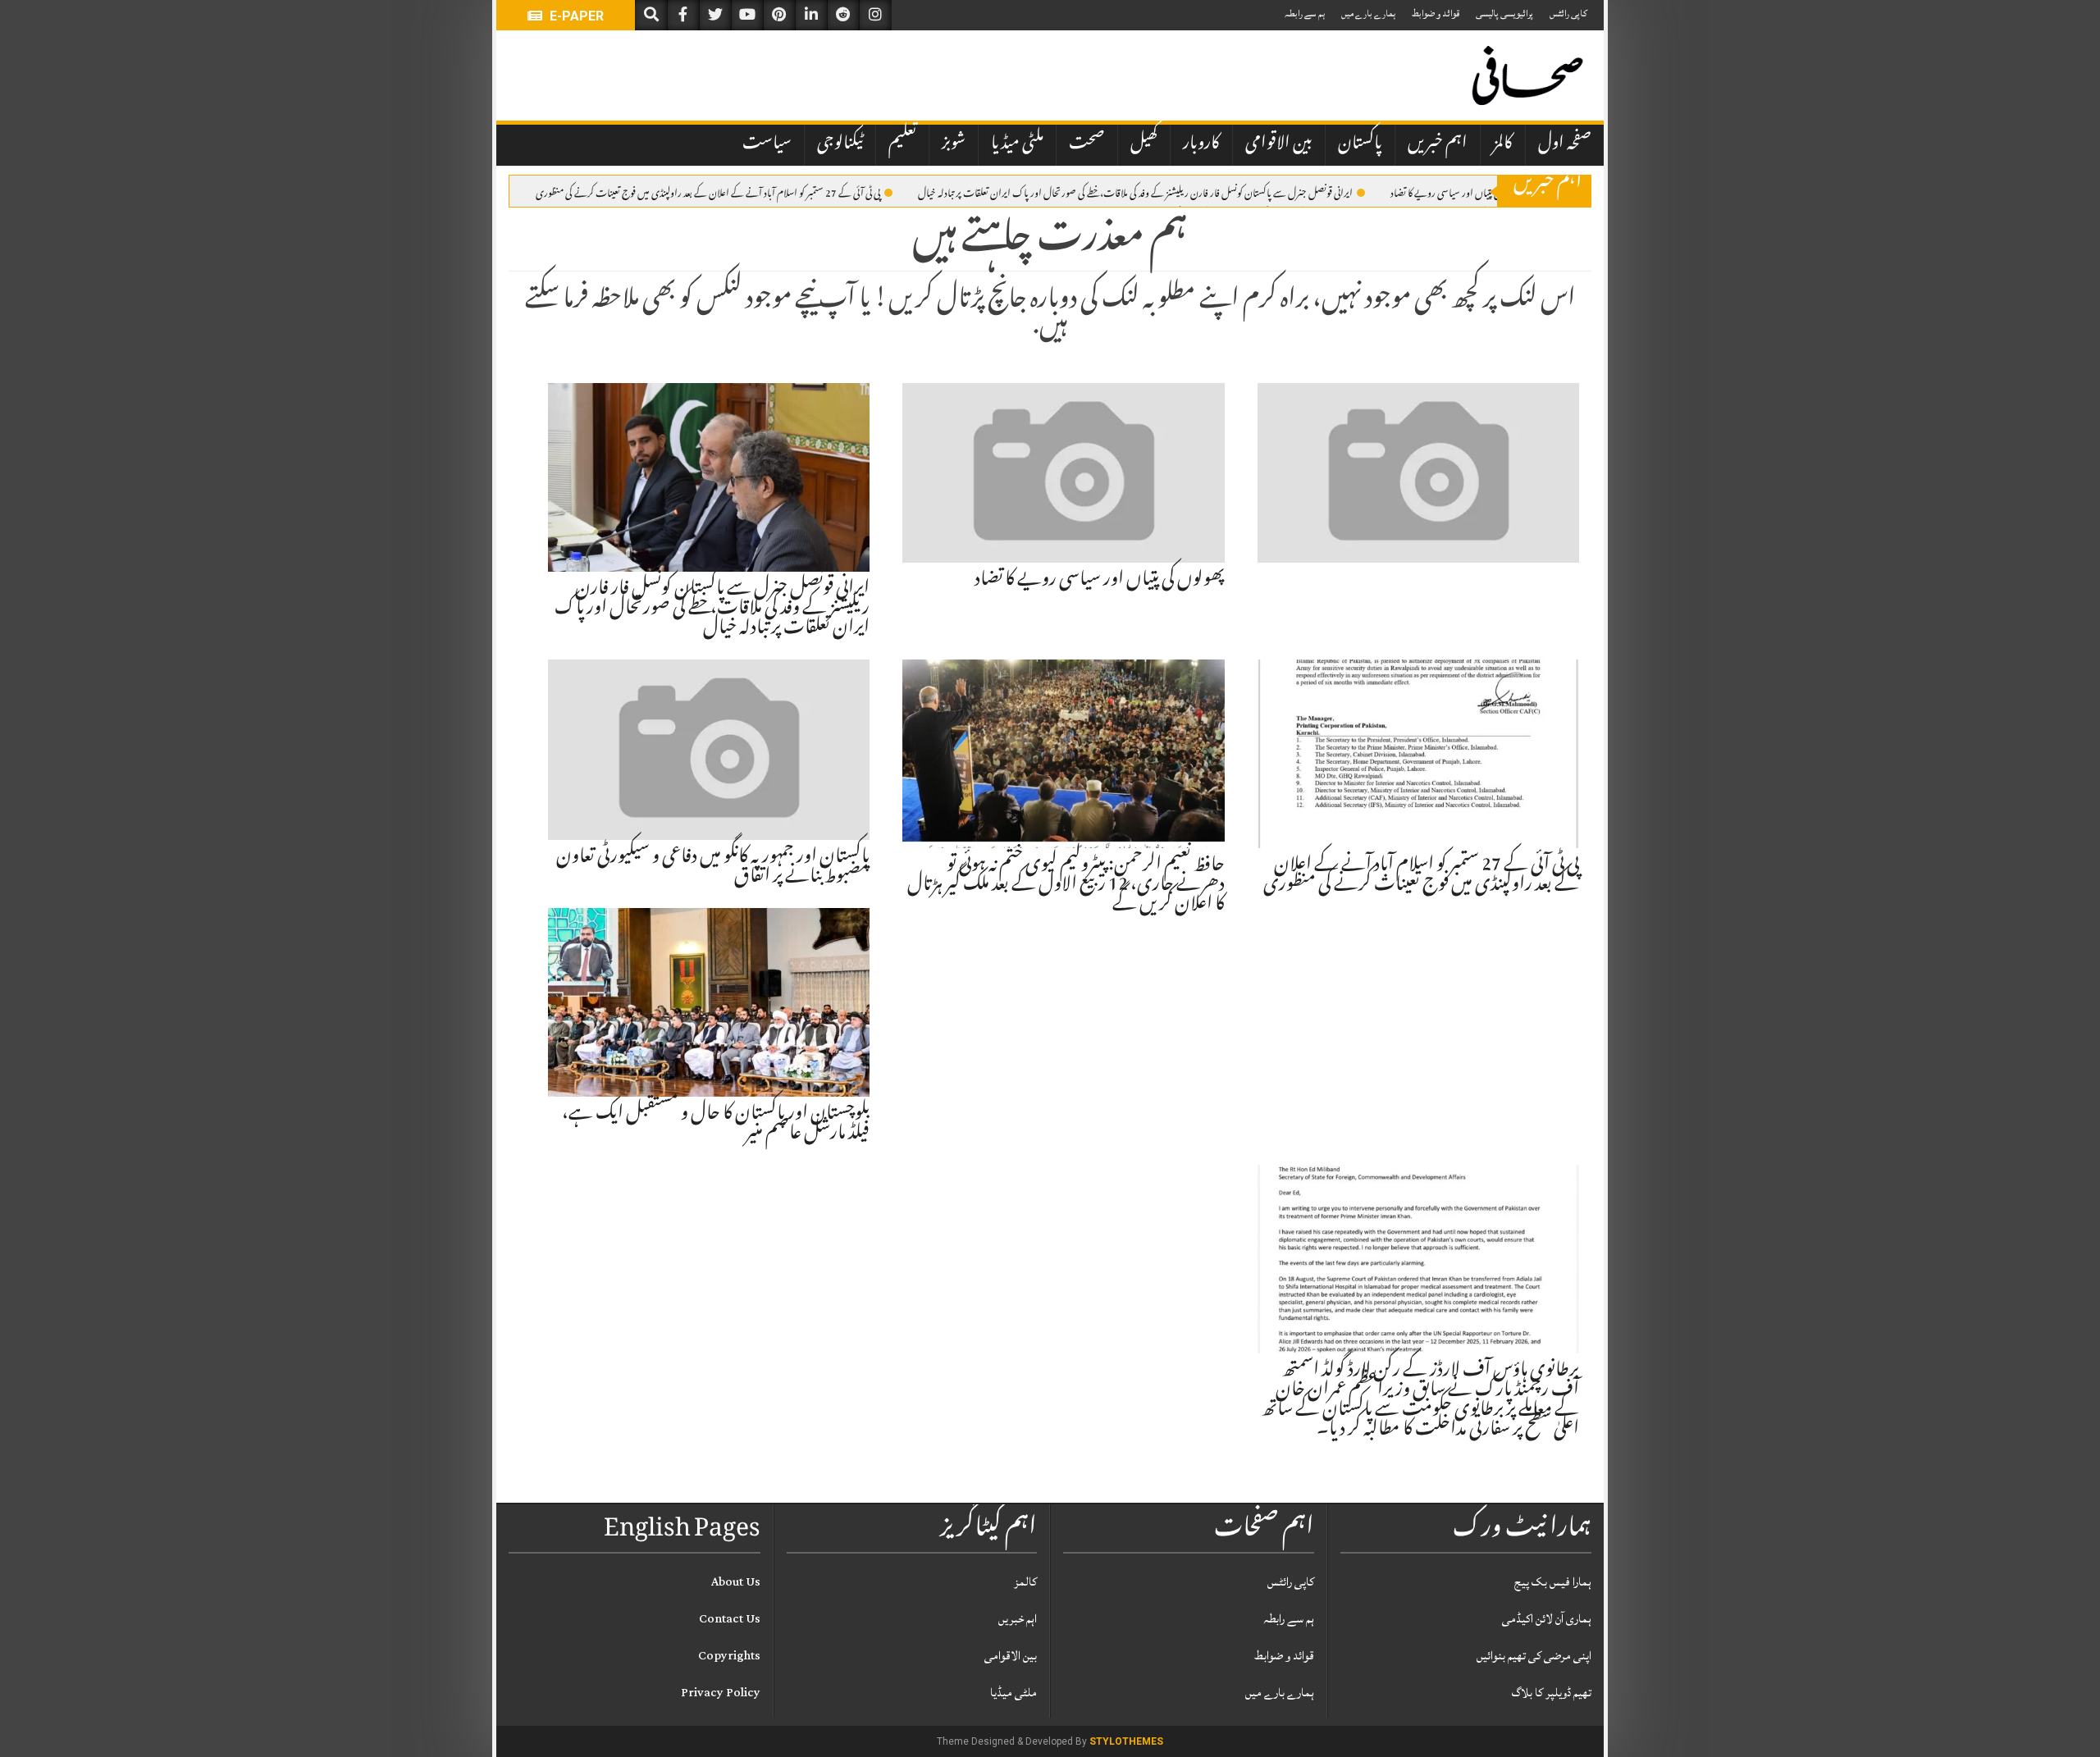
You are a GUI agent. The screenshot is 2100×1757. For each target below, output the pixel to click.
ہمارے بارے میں (1368, 14)
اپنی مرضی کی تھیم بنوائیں (1534, 1656)
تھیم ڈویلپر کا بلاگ (1552, 1693)
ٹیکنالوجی (840, 144)
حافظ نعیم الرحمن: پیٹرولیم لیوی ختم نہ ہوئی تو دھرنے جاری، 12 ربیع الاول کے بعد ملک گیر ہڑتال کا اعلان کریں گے (1066, 886)
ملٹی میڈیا (1017, 144)
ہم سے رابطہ (1305, 14)
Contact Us (730, 1619)
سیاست (767, 144)
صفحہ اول (1565, 144)
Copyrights (729, 1656)
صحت (1087, 144)
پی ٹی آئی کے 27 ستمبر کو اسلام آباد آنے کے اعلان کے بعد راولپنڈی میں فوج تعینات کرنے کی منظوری (708, 192)
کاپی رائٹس (1568, 14)
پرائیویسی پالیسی (1504, 14)
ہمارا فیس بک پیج (1553, 1582)
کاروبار (1201, 144)
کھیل (1144, 144)
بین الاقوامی (1279, 144)
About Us (736, 1582)
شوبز (954, 144)
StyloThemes (1126, 1741)
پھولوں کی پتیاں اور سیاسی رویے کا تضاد (1459, 192)
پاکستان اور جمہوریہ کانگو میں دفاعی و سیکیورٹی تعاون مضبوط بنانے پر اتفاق (713, 868)
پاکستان (1360, 144)
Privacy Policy (721, 1693)
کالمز (1503, 144)
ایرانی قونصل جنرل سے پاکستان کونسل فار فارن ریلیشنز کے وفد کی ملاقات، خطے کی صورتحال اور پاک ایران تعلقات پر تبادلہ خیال (1135, 192)
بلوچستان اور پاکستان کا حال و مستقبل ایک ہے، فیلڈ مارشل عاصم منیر (716, 1125)
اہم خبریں (1438, 144)
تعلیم (902, 144)
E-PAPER (575, 16)
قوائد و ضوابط (1436, 14)
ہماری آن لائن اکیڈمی (1547, 1619)
